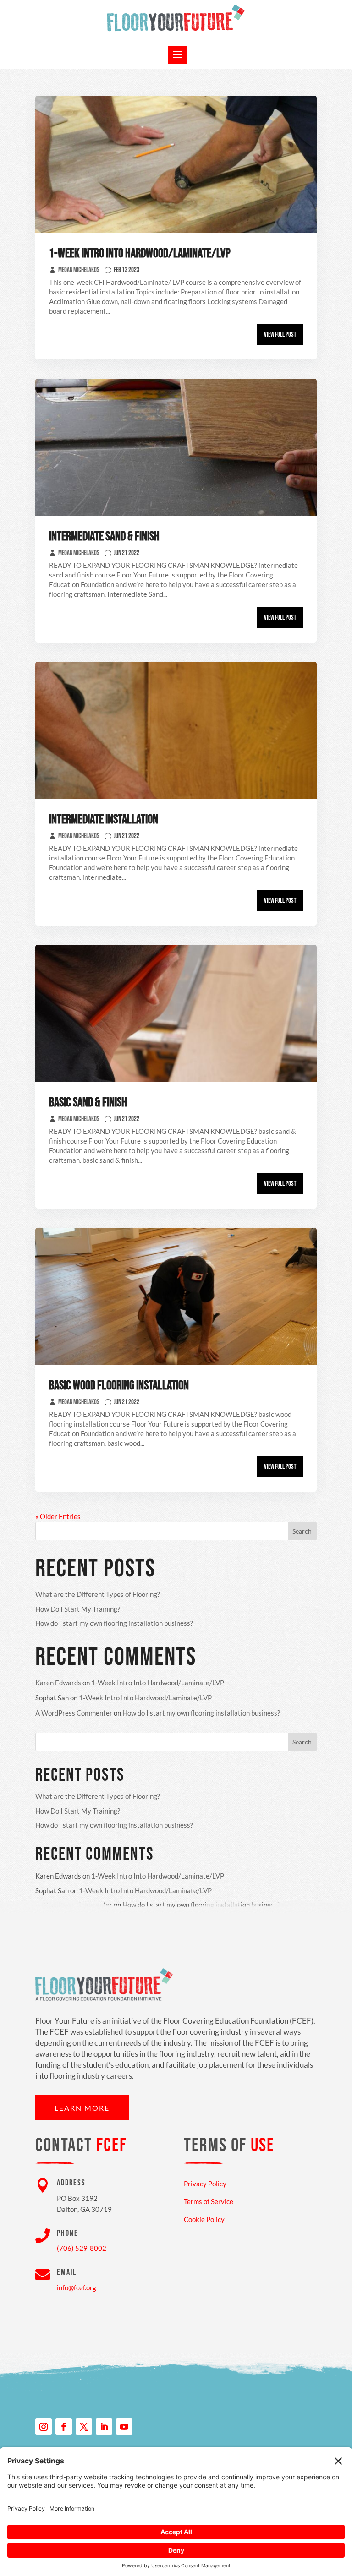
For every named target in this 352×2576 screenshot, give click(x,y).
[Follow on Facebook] (64, 2427)
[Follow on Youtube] (124, 2427)
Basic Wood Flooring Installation (119, 1386)
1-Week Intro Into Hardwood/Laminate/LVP (140, 253)
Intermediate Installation (104, 820)
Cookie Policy (204, 2219)
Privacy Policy (205, 2184)
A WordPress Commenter (74, 1713)
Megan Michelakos (79, 270)
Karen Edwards (58, 1683)
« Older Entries (58, 1516)
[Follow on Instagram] (44, 2427)
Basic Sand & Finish (88, 1103)
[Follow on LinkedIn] (104, 2427)
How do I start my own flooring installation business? (114, 1623)
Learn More (82, 2108)
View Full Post (280, 335)
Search (302, 1531)
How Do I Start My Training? (78, 1609)
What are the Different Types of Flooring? (98, 1594)
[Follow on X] (84, 2427)
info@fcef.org (77, 2287)
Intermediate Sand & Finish (104, 536)
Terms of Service (209, 2201)
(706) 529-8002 (82, 2248)
